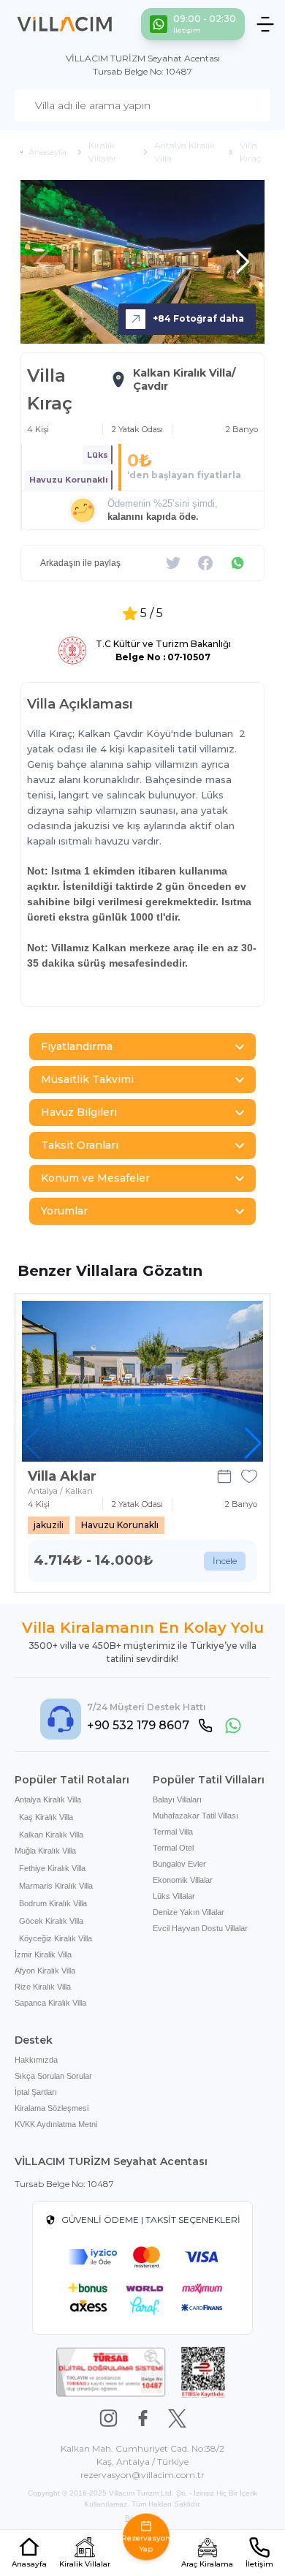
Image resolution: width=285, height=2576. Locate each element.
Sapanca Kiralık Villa (50, 2003)
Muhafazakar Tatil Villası (195, 1816)
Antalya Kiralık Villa (48, 1799)
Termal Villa (173, 1832)
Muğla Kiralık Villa (45, 1851)
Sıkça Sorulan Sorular (53, 2076)
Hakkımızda (36, 2060)
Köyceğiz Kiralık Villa (56, 1938)
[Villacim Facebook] (143, 2418)
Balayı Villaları (177, 1799)
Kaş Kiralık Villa (46, 1817)
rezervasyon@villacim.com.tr (142, 2475)
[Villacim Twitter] (177, 2418)
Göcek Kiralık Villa (51, 1921)
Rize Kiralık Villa (43, 1987)
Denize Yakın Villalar (189, 1912)
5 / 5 (152, 613)
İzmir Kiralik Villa (43, 1954)
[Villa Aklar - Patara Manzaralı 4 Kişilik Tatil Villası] (142, 1381)
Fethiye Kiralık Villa (52, 1868)
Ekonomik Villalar (183, 1880)
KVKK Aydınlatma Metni (56, 2124)
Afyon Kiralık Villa (45, 1971)
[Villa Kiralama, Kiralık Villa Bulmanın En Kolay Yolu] (65, 24)
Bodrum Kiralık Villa (53, 1903)
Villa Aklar (62, 1476)
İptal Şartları (36, 2092)
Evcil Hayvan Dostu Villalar (200, 1928)
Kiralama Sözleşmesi (52, 2108)
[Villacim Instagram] (109, 2418)
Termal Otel (173, 1848)
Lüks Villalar (174, 1896)
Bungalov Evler (179, 1864)
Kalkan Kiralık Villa (51, 1835)
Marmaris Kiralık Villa (56, 1886)
